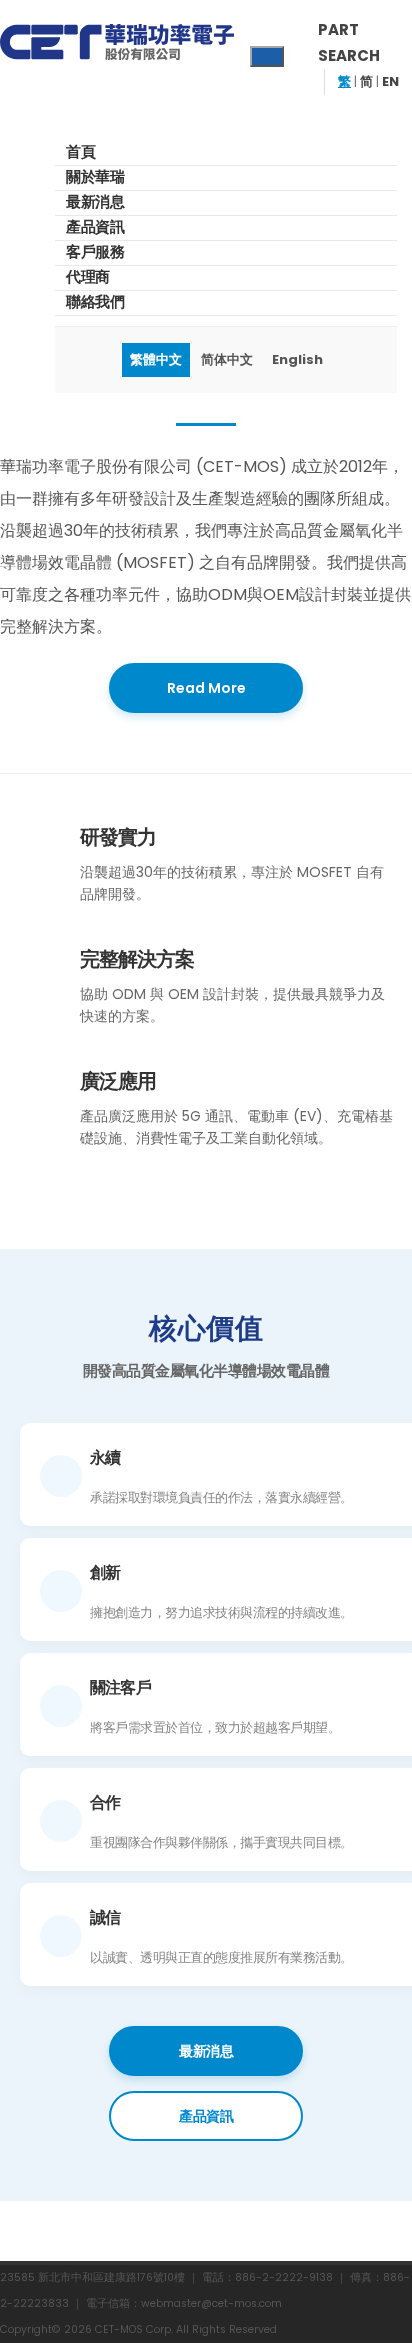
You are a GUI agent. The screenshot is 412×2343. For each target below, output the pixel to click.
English (297, 359)
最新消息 (95, 201)
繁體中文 (156, 359)
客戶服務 (95, 251)
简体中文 (227, 359)
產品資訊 (95, 226)
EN (390, 81)
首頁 (80, 151)
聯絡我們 (95, 301)
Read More (206, 688)
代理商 (88, 276)
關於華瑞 (95, 176)
